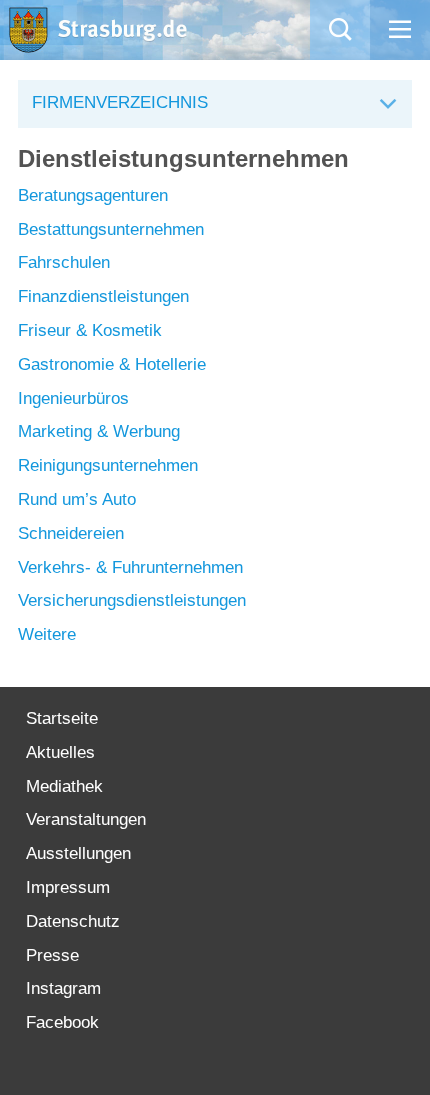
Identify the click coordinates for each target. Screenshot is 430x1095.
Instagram (63, 988)
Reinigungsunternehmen (108, 465)
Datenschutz (73, 921)
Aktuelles (60, 752)
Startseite (62, 718)
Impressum (68, 887)
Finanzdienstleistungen (103, 296)
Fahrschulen (64, 262)
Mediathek (64, 786)
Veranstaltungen (86, 819)
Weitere (47, 634)
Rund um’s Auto (77, 499)
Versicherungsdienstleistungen (132, 600)
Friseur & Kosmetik (90, 330)
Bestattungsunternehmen (111, 229)
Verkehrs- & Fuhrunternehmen (130, 567)
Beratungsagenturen (93, 195)
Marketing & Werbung (99, 431)
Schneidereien (71, 533)
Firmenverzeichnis (120, 102)
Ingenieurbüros (73, 398)
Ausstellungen (78, 853)
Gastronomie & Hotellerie (112, 364)
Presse (52, 955)
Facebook (62, 1022)
